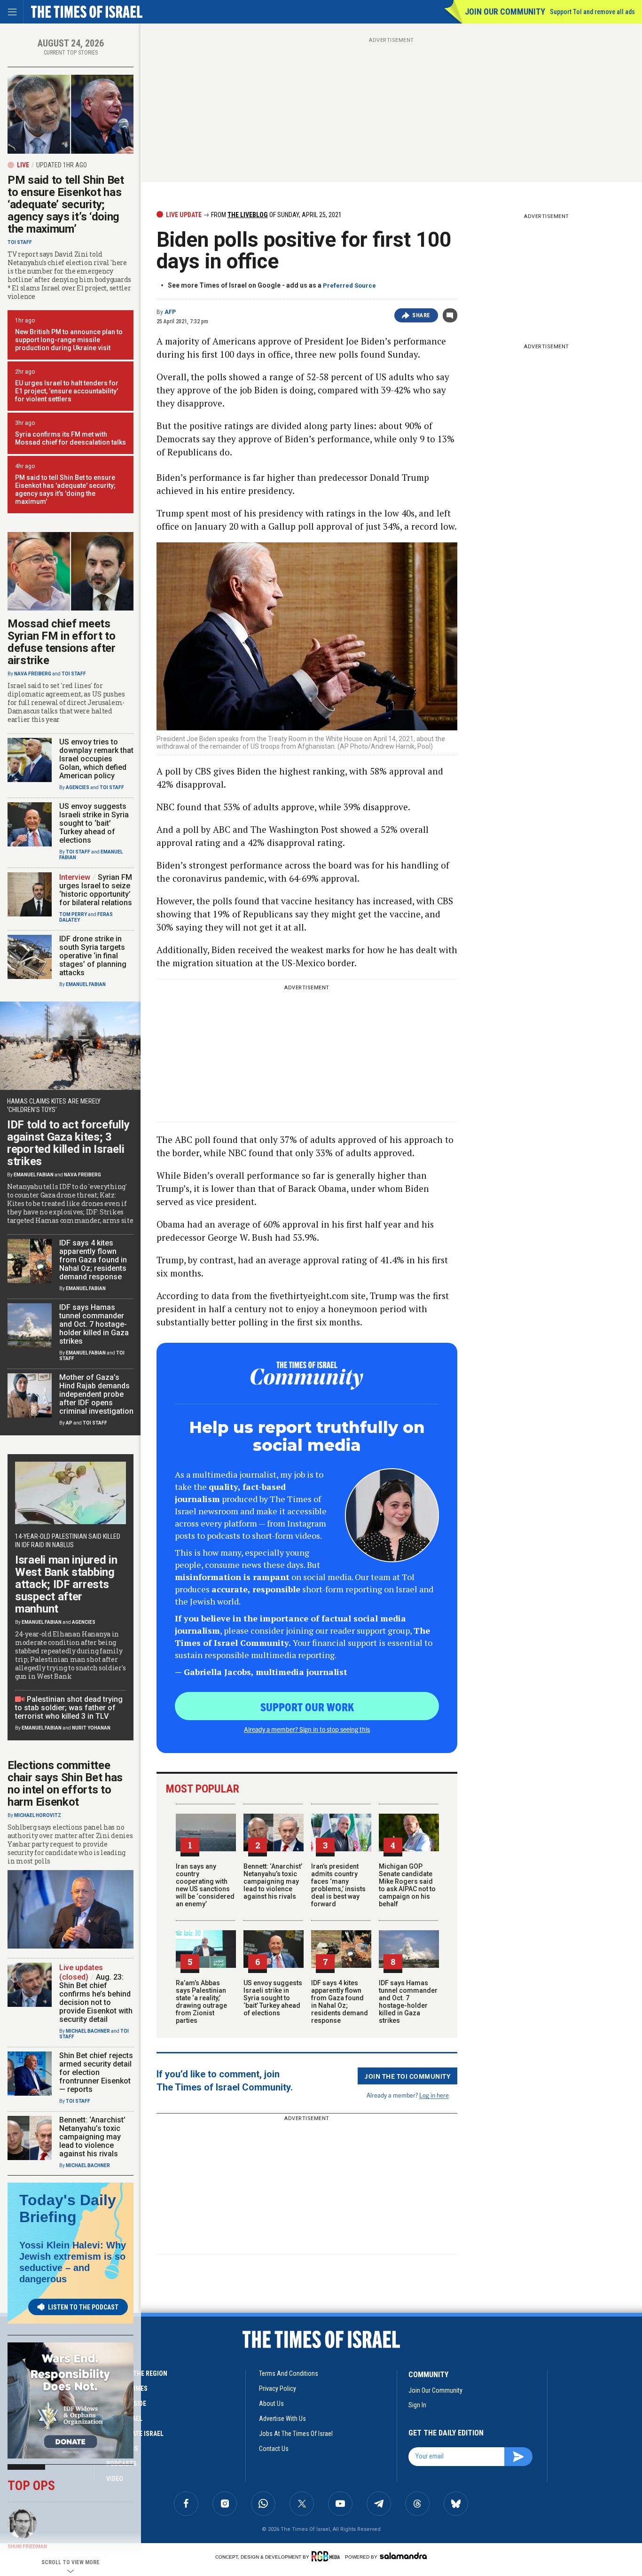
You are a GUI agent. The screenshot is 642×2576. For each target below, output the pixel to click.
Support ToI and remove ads (592, 12)
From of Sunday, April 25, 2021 (276, 215)
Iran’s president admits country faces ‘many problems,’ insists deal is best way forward (338, 1885)
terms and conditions (289, 2373)
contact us (274, 2449)
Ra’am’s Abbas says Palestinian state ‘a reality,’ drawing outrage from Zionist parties (201, 2002)
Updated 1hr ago (62, 165)
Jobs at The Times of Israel (296, 2434)
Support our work (307, 1707)
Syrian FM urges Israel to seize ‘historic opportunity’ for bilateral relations (96, 890)
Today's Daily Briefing (68, 2208)
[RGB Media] (327, 2556)
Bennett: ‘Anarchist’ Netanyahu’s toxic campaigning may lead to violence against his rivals (273, 1881)
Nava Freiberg (33, 674)
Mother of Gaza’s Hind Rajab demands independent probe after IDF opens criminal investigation (96, 1394)
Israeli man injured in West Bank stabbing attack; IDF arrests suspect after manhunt (66, 1584)
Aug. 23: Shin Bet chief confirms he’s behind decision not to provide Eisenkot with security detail (96, 1998)
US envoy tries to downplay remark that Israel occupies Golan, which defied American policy (96, 759)
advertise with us (282, 2419)
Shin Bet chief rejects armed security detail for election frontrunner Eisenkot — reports (96, 2072)
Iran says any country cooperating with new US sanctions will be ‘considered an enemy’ (205, 1885)
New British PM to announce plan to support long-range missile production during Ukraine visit (69, 340)
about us (271, 2404)
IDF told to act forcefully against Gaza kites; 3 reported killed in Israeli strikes (68, 1143)
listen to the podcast (83, 2307)
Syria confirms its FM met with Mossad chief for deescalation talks (70, 438)
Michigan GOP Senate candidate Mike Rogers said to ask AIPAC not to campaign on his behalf (407, 1885)
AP (69, 1423)
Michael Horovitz (38, 1815)
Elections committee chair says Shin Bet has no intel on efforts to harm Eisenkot (65, 1784)
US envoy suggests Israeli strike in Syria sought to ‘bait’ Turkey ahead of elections (273, 1998)
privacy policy (278, 2388)
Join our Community (505, 12)
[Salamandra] (403, 2556)
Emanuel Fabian (86, 984)
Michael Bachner (88, 2031)
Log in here (434, 2095)
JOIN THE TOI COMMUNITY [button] (407, 2076)
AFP (170, 312)
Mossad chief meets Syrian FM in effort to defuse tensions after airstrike (62, 642)
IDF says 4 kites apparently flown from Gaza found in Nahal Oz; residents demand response (340, 2002)
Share (421, 315)
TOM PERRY (73, 914)
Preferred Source (349, 286)
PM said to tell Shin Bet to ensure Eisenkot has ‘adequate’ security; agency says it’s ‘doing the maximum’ (66, 204)
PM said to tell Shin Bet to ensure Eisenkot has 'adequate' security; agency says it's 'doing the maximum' (65, 489)
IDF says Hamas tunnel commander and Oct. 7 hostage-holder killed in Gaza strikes (408, 2002)
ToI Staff (20, 242)
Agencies (78, 787)
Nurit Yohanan (91, 1728)
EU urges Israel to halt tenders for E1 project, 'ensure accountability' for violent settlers (67, 391)
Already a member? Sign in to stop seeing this (307, 1729)
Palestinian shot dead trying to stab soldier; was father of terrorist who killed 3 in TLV (69, 1708)
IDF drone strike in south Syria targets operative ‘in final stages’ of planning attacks (93, 956)
